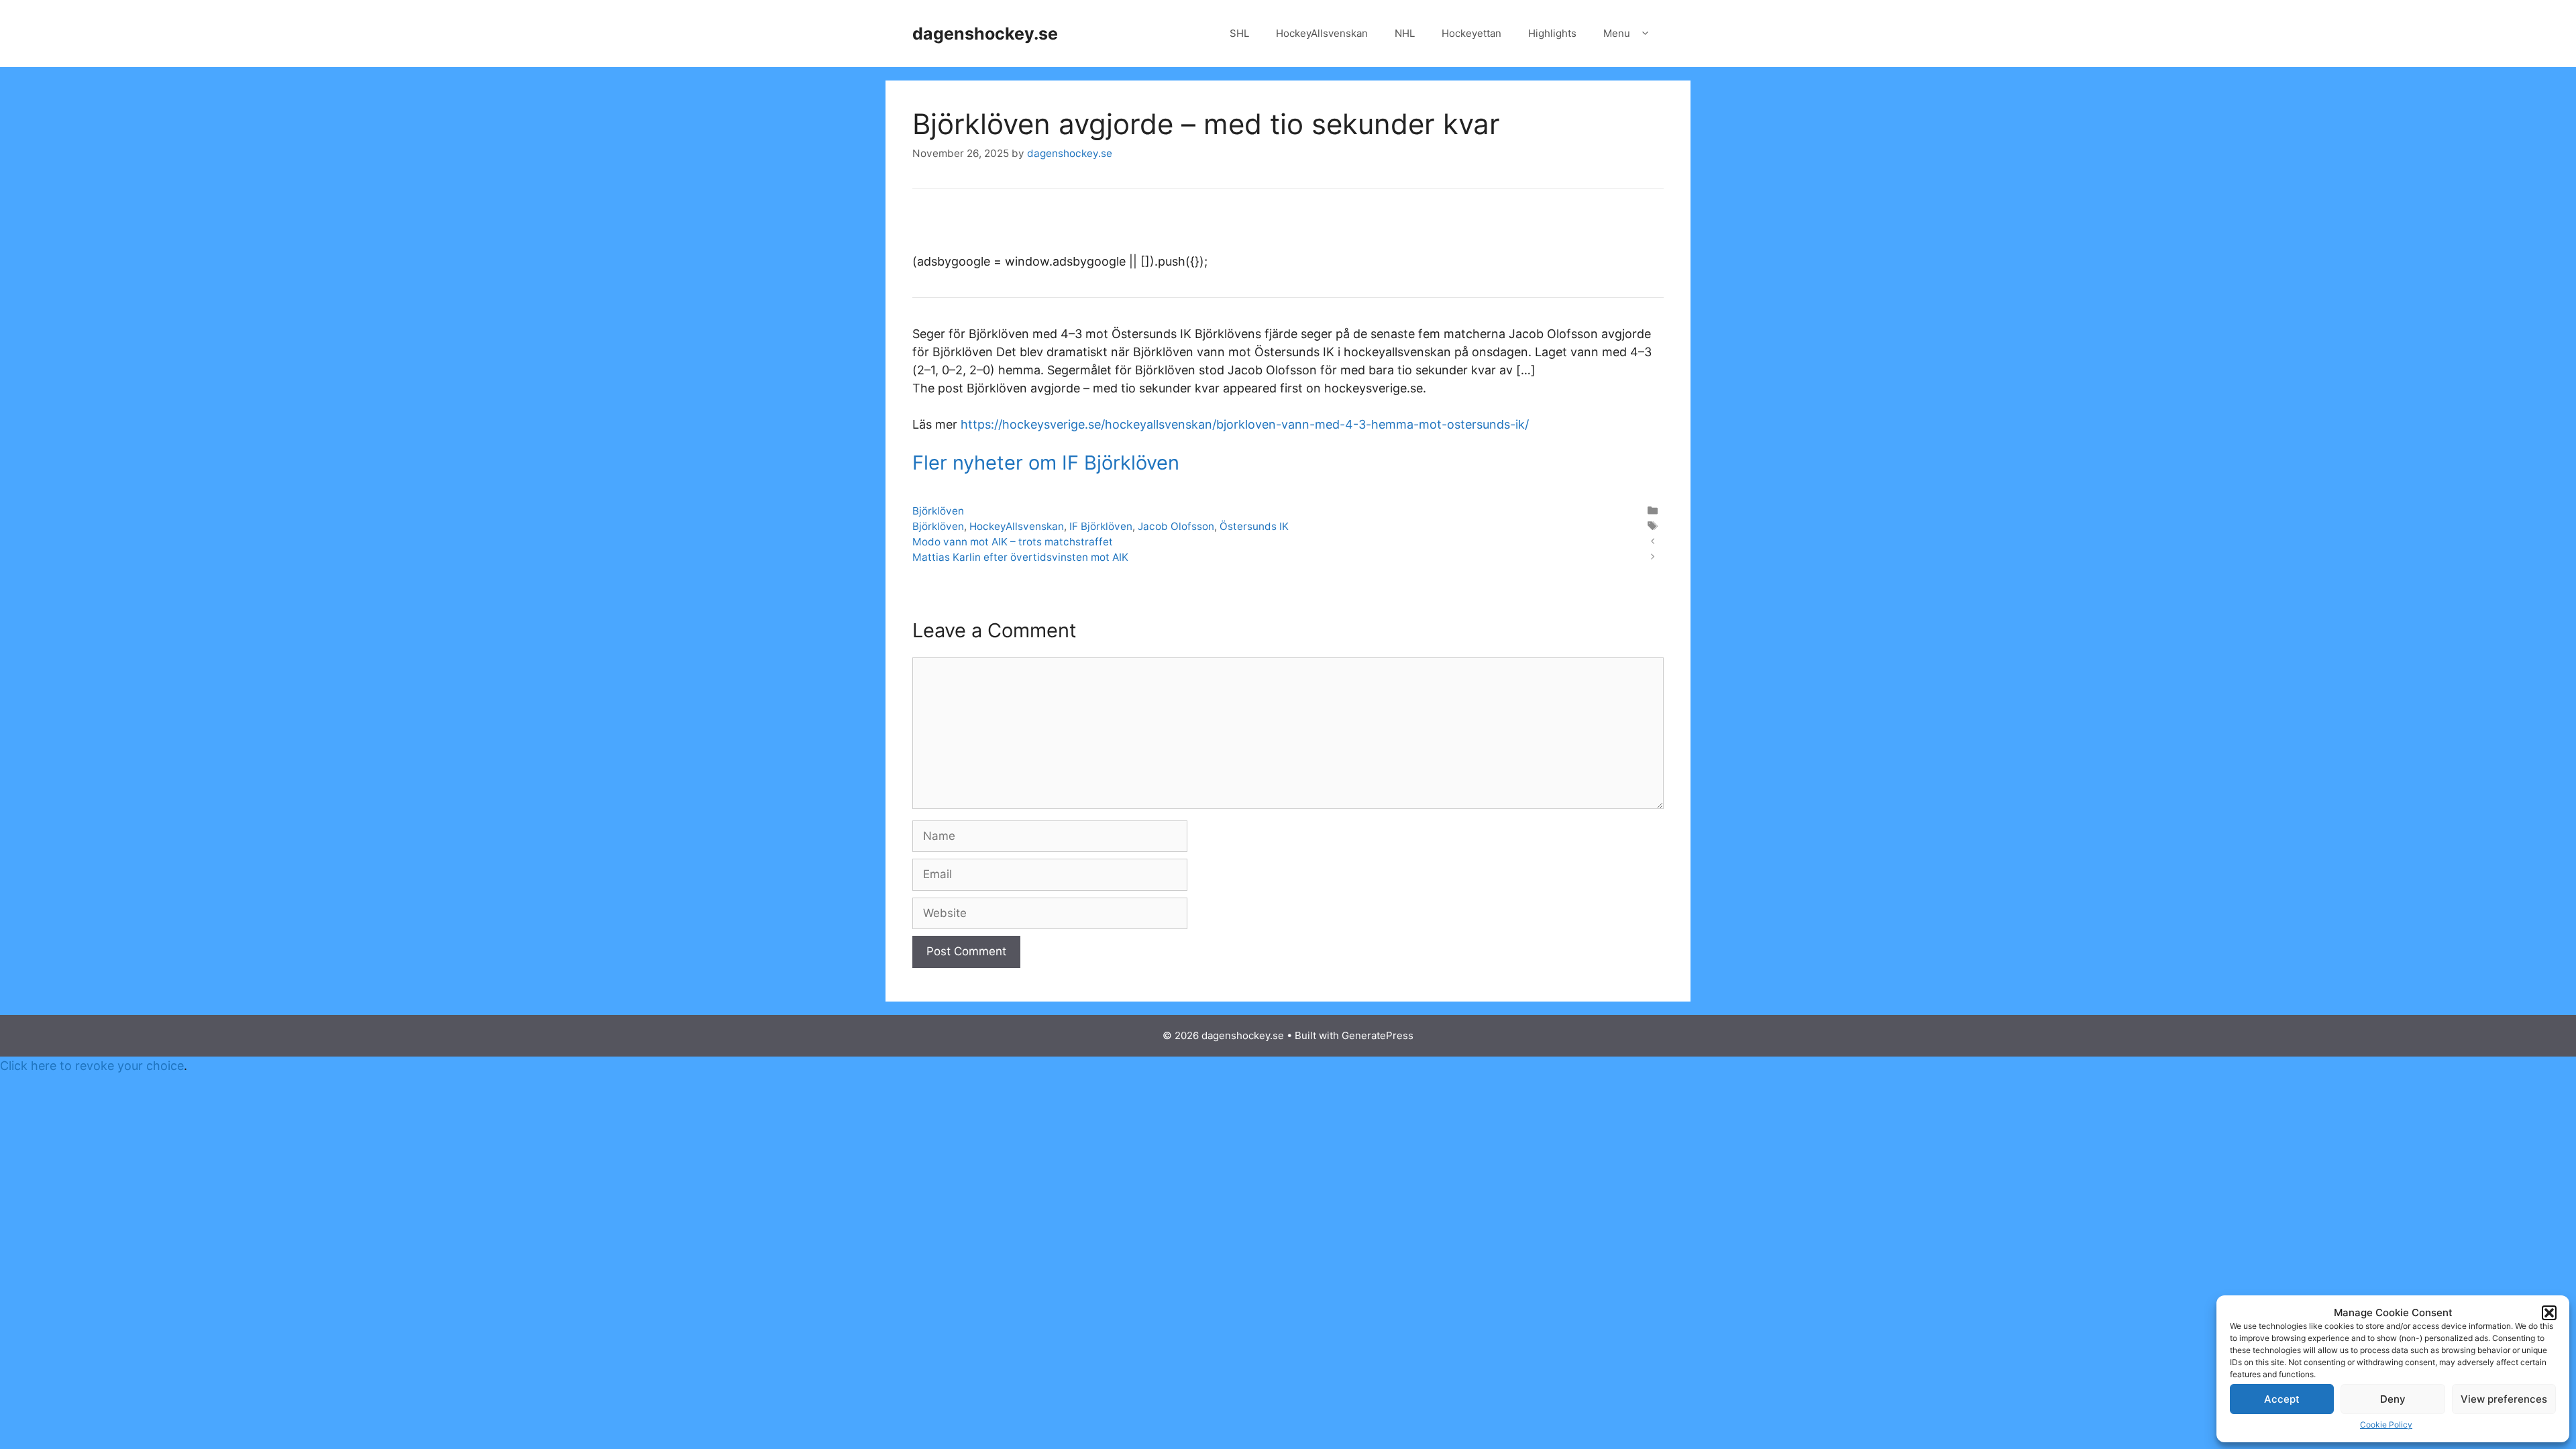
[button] (2549, 1313)
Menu (1617, 33)
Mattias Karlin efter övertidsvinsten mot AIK (1020, 557)
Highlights (1552, 33)
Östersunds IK (1254, 526)
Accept (2282, 1399)
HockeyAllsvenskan (1322, 33)
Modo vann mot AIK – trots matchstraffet (1013, 542)
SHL (1239, 33)
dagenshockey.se (985, 34)
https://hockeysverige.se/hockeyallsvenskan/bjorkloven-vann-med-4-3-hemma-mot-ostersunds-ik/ (1245, 424)
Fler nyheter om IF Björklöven (1046, 463)
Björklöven (938, 511)
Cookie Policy (2386, 1425)
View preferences (2504, 1399)
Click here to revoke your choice (92, 1066)
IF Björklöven (1101, 526)
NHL (1405, 33)
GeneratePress (1378, 1035)
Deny (2393, 1399)
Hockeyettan (1471, 33)
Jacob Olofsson (1176, 526)
